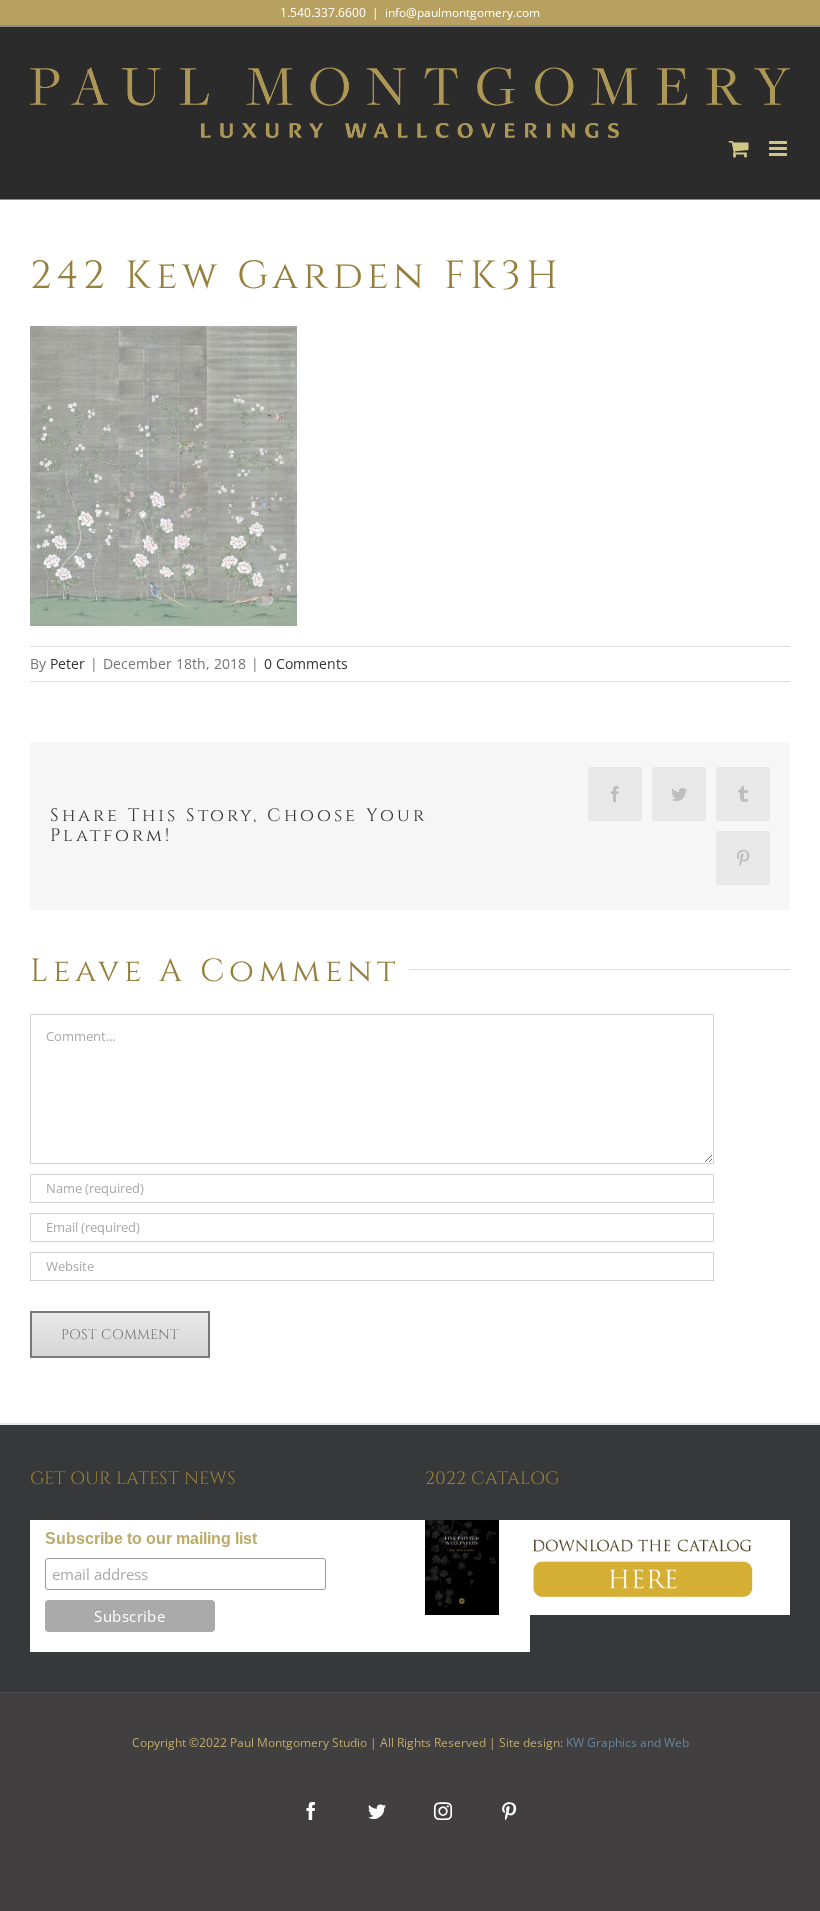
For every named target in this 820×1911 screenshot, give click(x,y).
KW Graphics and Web (627, 1742)
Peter (67, 663)
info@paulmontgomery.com (462, 12)
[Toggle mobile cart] (739, 148)
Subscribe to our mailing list (151, 1538)
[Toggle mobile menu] (779, 148)
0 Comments (306, 663)
